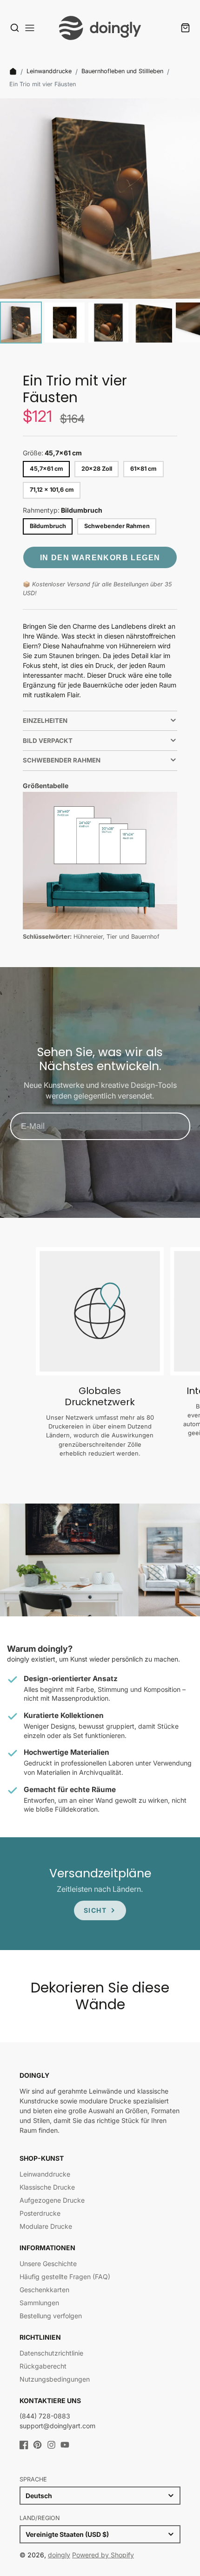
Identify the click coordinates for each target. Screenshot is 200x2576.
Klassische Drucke (47, 2187)
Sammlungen (39, 2303)
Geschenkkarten (44, 2290)
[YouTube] (65, 2445)
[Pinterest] (37, 2445)
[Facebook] (24, 2445)
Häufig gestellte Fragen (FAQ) (65, 2277)
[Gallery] (100, 222)
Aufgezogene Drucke (52, 2200)
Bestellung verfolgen (51, 2316)
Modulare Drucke (46, 2226)
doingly (59, 2555)
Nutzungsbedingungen (55, 2379)
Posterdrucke (40, 2213)
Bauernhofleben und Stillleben (122, 71)
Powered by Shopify (103, 2555)
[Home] (13, 71)
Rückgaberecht (43, 2366)
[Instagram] (51, 2445)
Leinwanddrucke (49, 71)
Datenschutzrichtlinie (51, 2353)
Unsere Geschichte (48, 2263)
